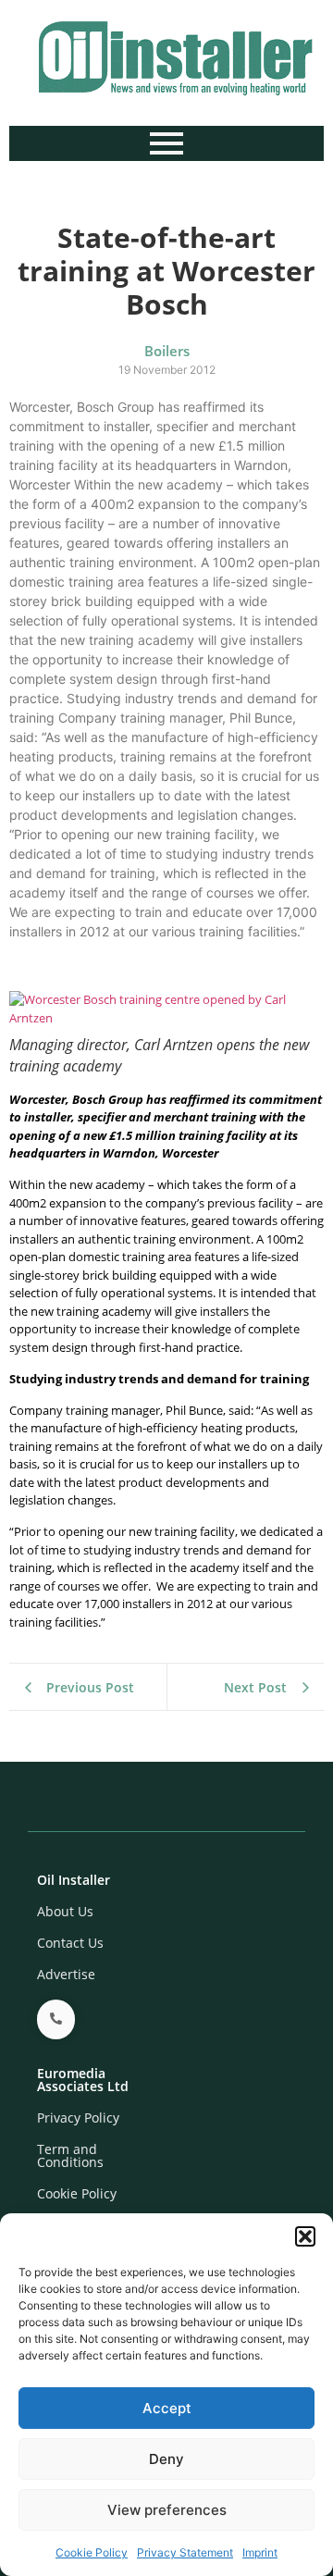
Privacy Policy (78, 2118)
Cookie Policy (92, 2552)
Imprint (260, 2552)
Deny (166, 2459)
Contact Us (70, 1943)
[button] (305, 2236)
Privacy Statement (185, 2552)
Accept (167, 2408)
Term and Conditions (70, 2155)
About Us (65, 1911)
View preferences (167, 2510)
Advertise (66, 1974)
